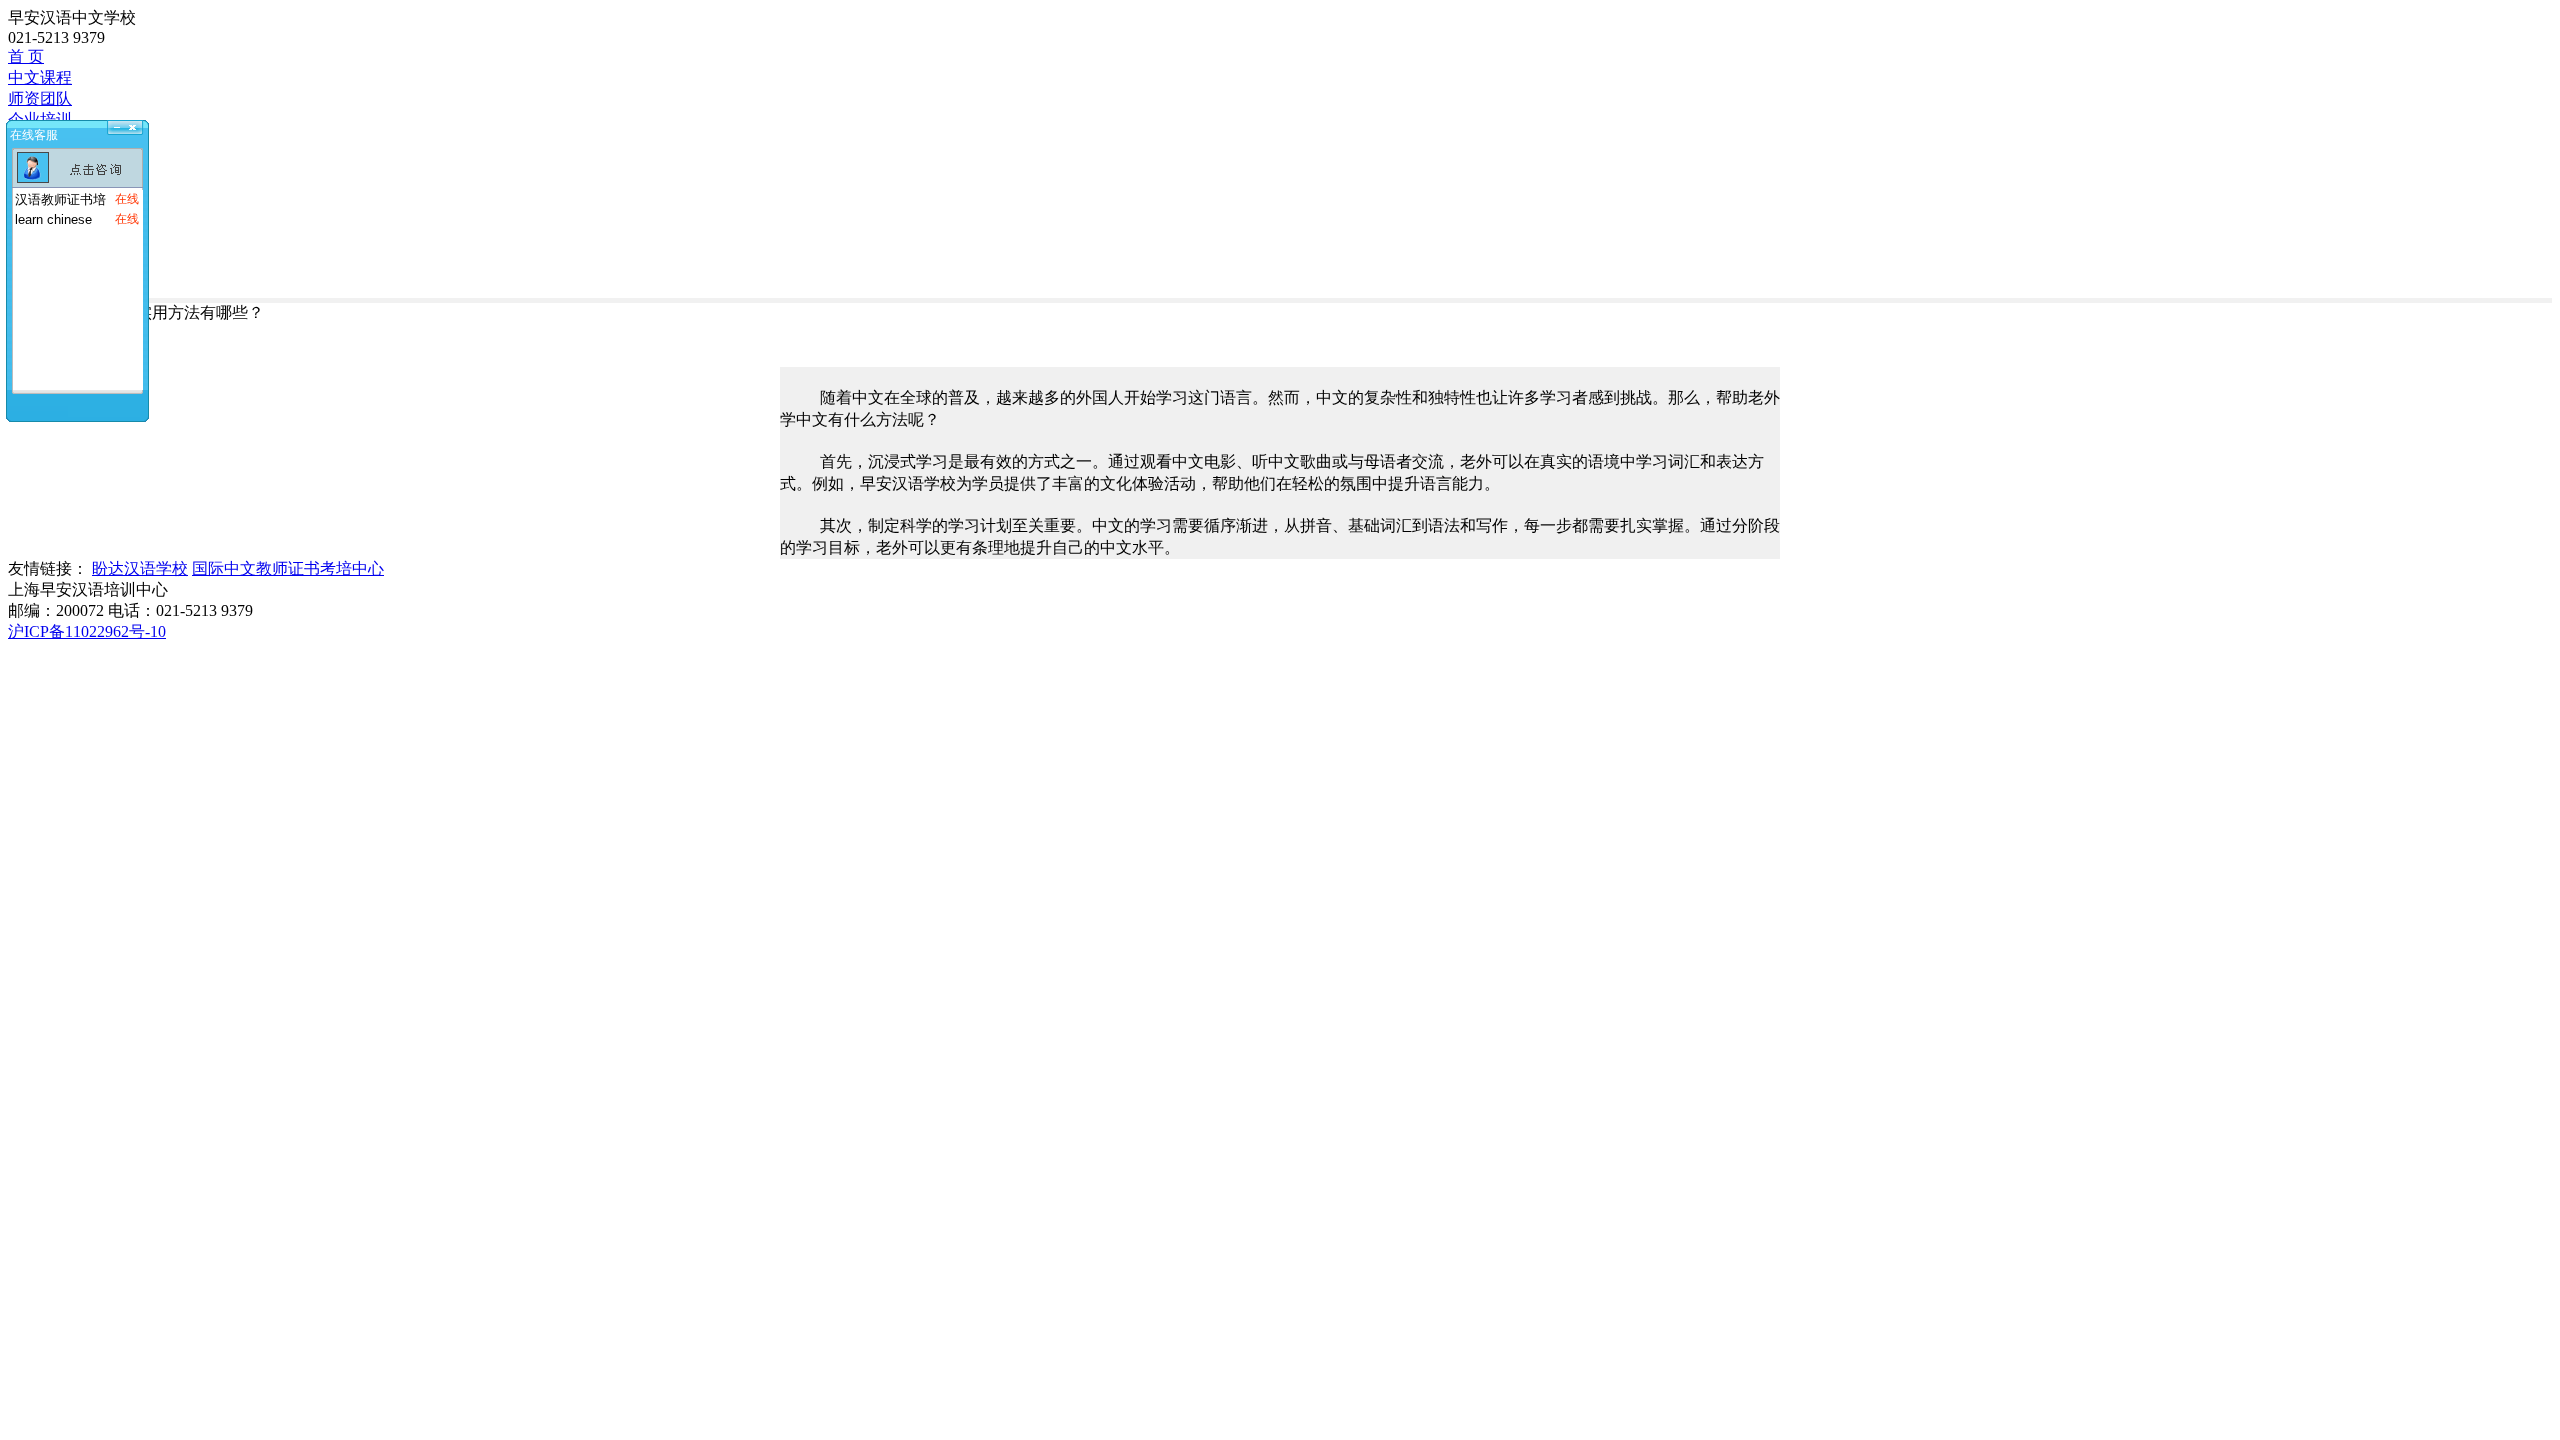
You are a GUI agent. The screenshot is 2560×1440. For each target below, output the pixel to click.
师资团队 (40, 98)
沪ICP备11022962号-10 (87, 631)
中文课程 (40, 77)
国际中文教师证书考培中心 (288, 568)
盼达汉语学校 (140, 568)
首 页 (26, 56)
